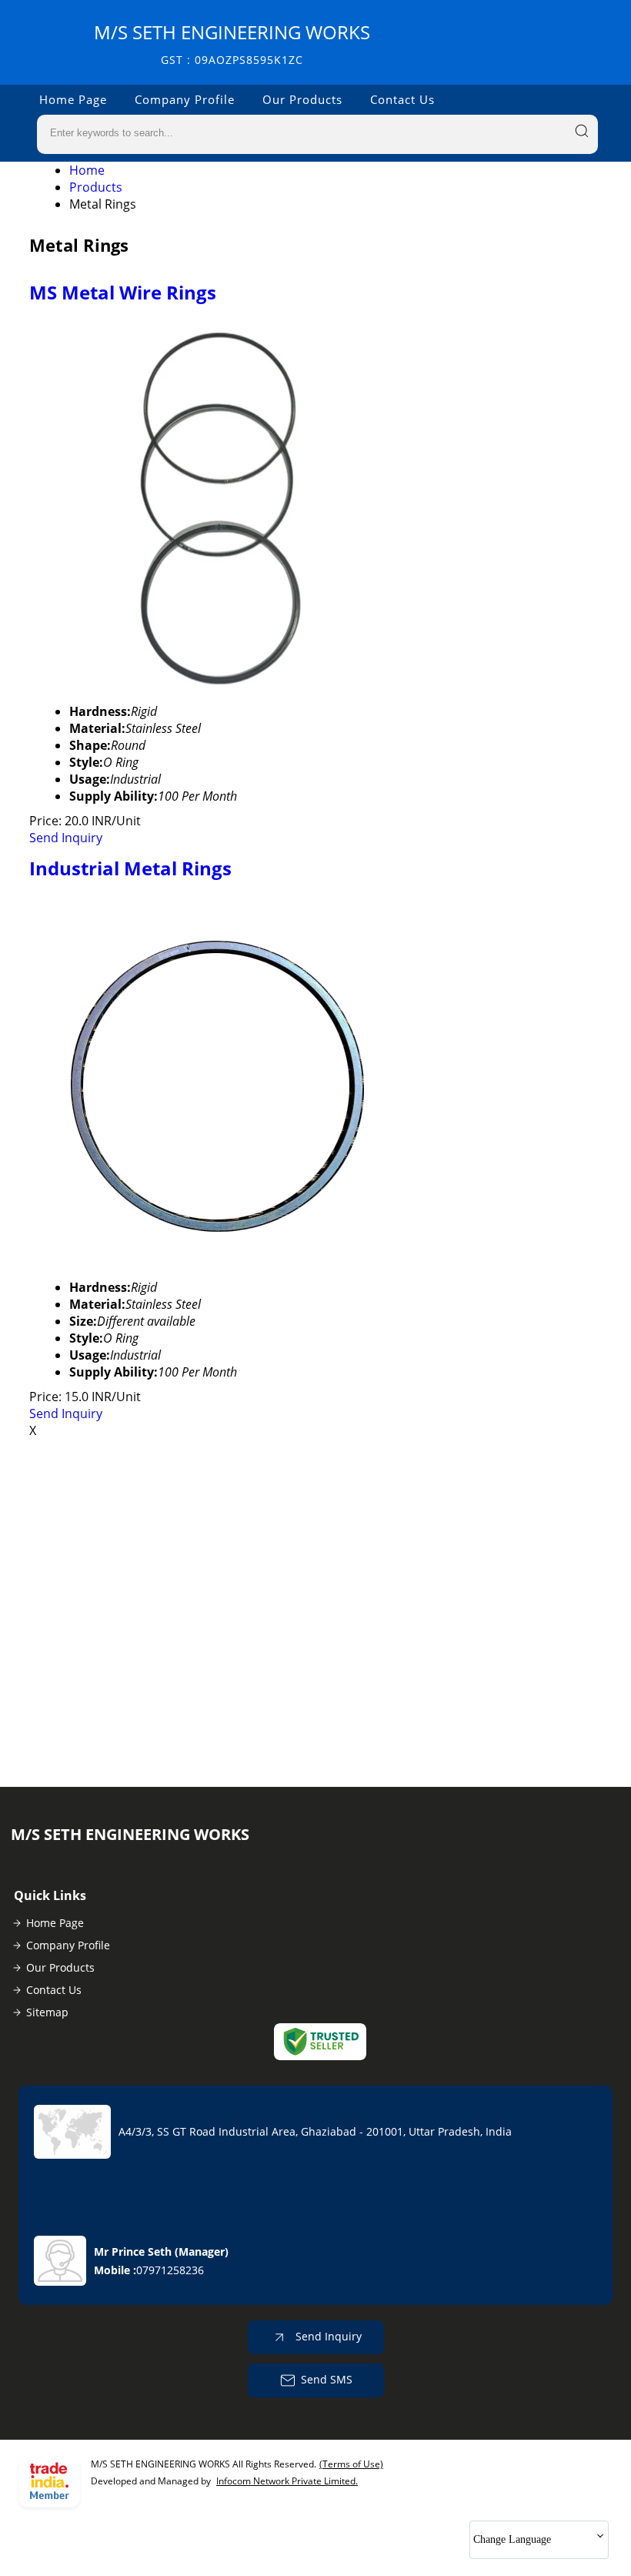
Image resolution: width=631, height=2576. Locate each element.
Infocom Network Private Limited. (287, 2481)
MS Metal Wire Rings (123, 292)
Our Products (302, 99)
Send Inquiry (66, 838)
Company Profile (185, 99)
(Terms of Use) (351, 2464)
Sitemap (47, 2012)
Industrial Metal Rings (130, 868)
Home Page (73, 99)
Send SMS (327, 2379)
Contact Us (402, 99)
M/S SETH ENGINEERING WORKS (232, 43)
